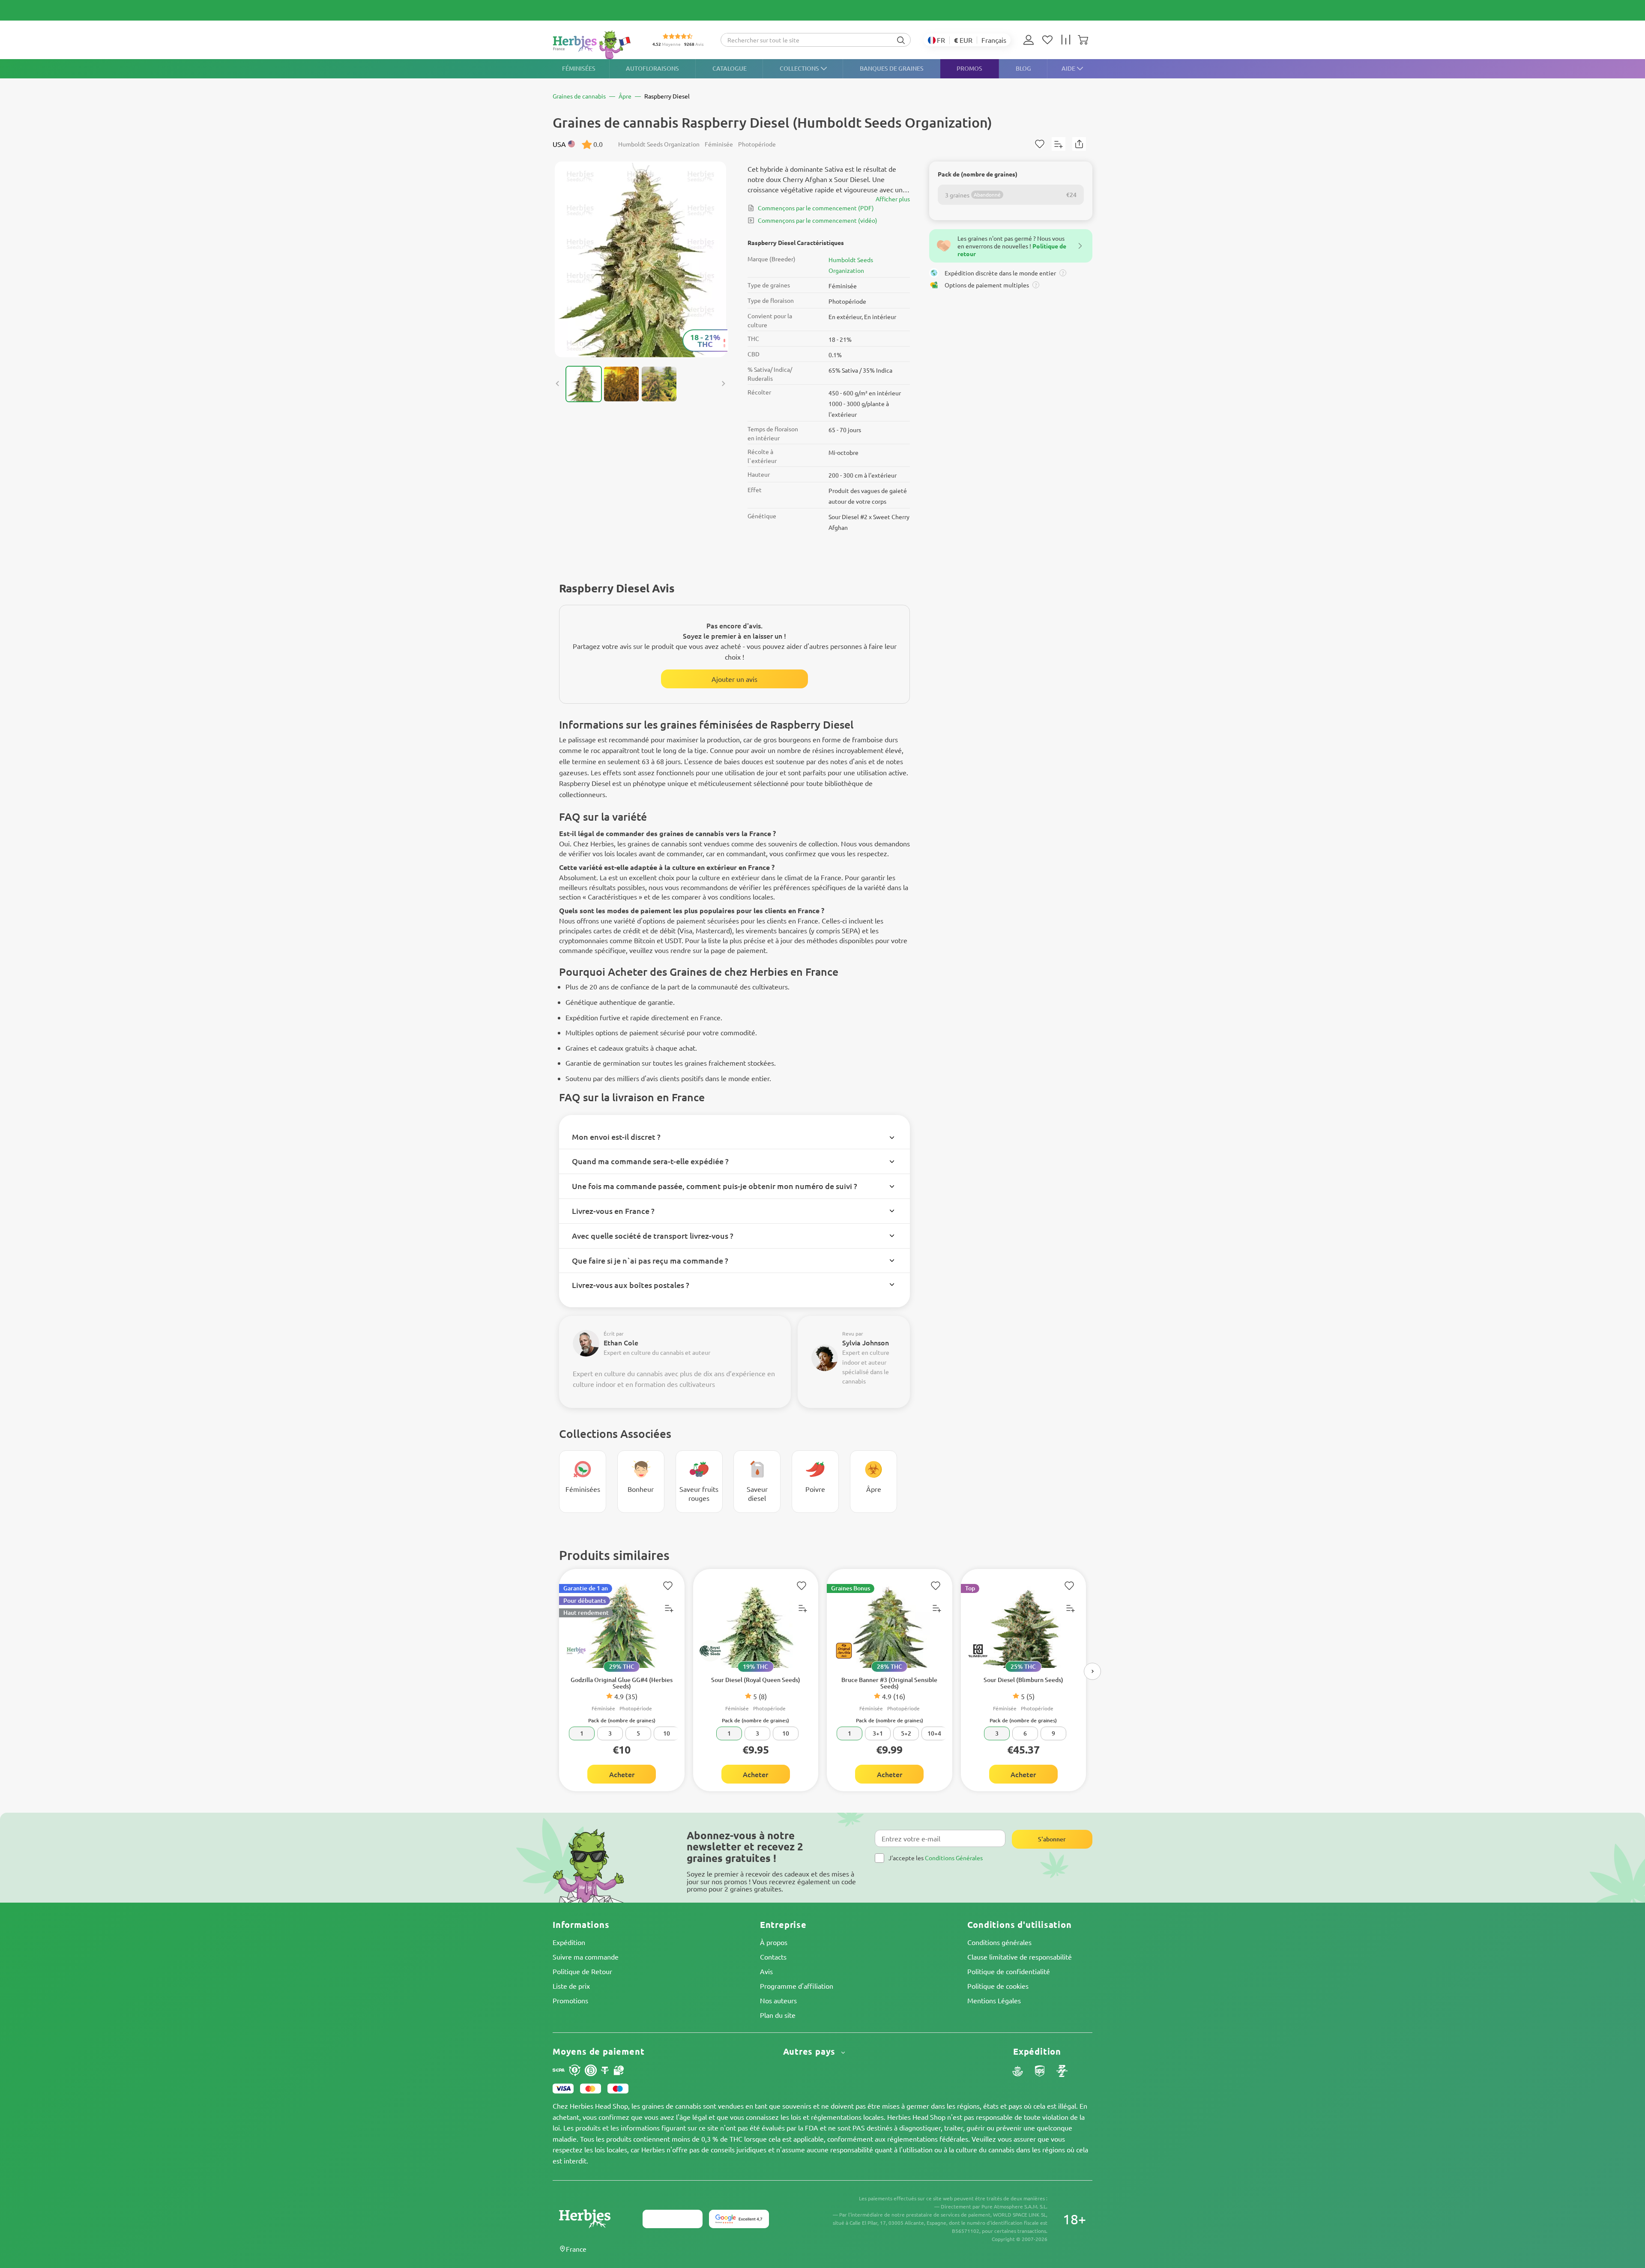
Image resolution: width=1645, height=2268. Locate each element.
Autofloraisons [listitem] (652, 68)
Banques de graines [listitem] (892, 68)
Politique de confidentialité (1009, 1971)
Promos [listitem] (969, 68)
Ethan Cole (621, 1342)
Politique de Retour (582, 1971)
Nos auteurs (778, 2000)
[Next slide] (723, 384)
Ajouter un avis (734, 679)
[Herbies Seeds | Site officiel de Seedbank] (594, 45)
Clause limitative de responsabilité (1020, 1957)
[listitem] (1031, 40)
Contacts (773, 1957)
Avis (766, 1971)
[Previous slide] (558, 384)
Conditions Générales (954, 1858)
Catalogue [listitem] (730, 68)
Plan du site (778, 2015)
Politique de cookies (998, 1986)
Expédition (569, 1942)
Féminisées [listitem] (579, 68)
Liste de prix (571, 1986)
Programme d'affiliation (797, 1986)
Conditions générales (999, 1942)
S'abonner (1052, 1839)
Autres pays (811, 2051)
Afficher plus (893, 199)
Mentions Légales (994, 2000)
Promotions (570, 2000)
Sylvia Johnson (866, 1342)
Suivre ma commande (586, 1957)
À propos (774, 1942)
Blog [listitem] (1023, 68)
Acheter (622, 1774)
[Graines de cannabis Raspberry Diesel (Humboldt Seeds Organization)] (640, 259)
